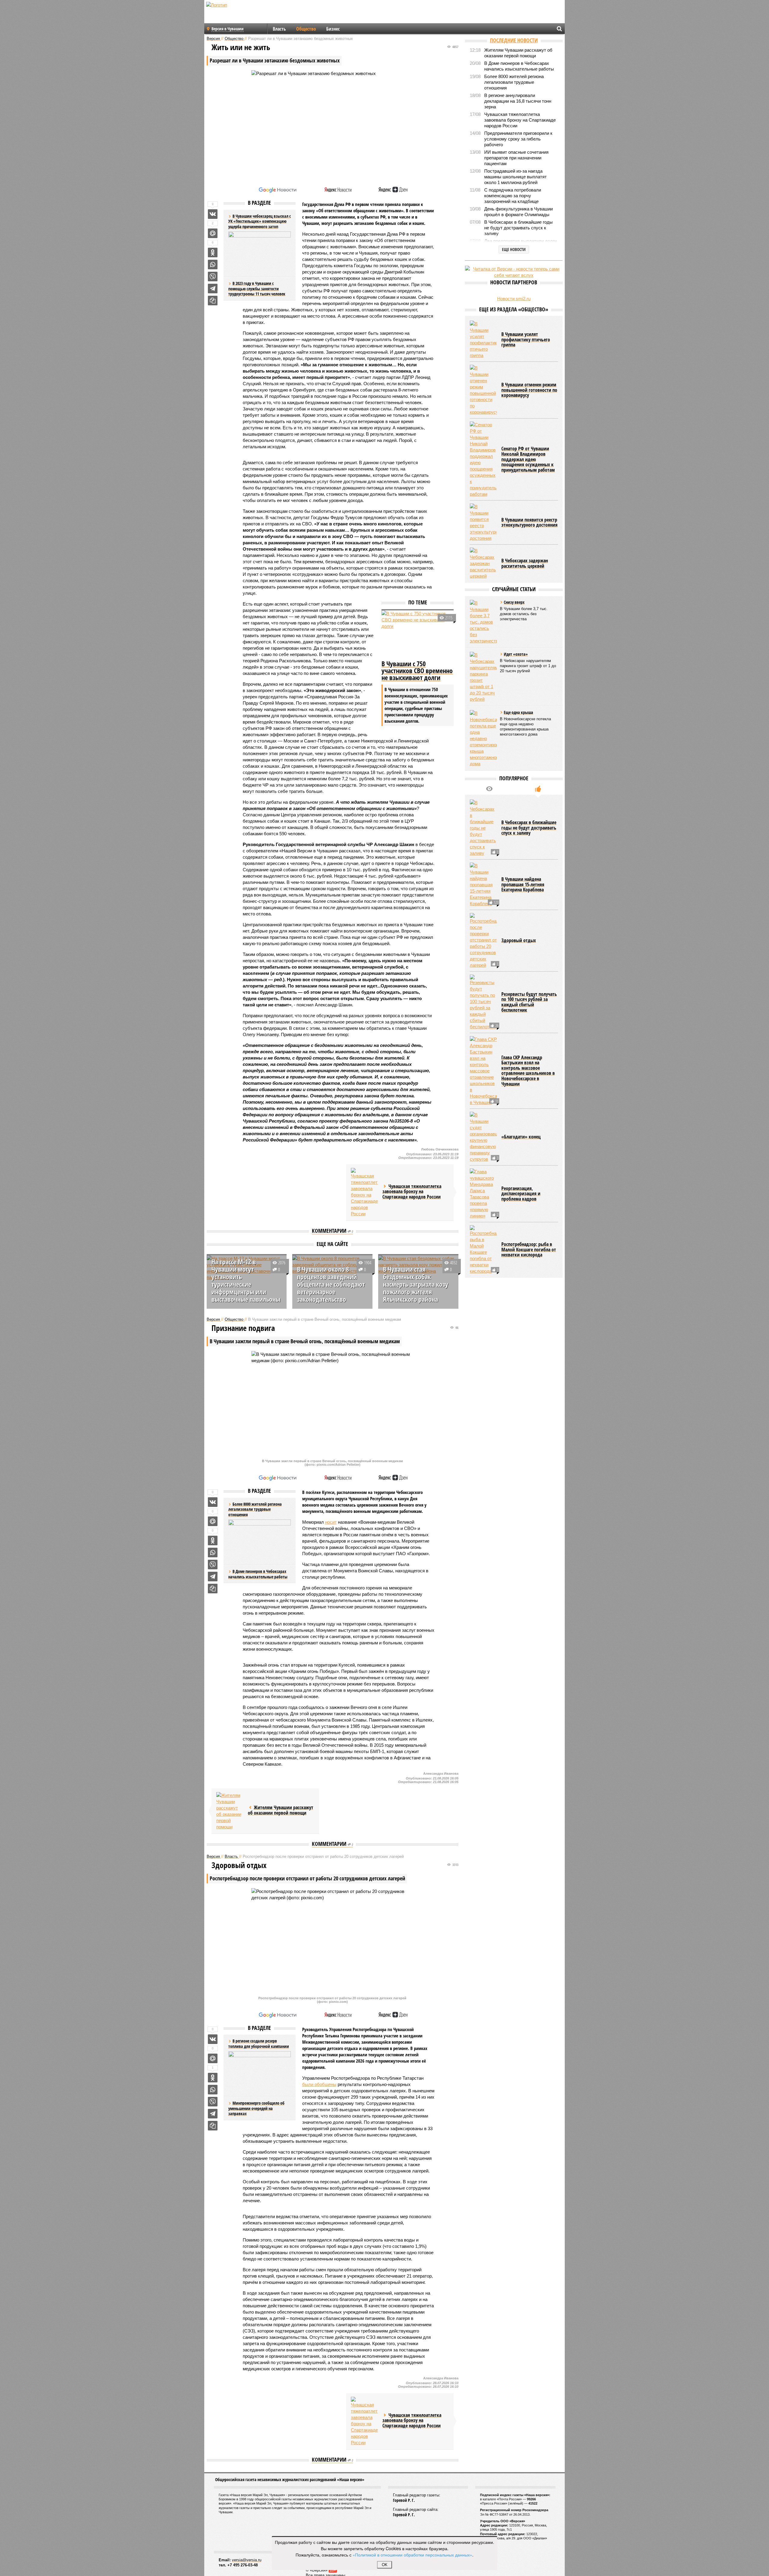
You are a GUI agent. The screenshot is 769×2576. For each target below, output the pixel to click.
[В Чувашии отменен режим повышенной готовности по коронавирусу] (483, 390)
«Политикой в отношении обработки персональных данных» (412, 2555)
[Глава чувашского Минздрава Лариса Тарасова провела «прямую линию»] (483, 1194)
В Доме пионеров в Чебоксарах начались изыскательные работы (258, 1574)
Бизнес (333, 29)
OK (385, 2565)
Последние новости (514, 40)
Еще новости (514, 249)
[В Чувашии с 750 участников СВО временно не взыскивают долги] (418, 634)
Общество (306, 29)
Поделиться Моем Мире (213, 233)
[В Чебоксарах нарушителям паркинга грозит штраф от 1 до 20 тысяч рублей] (483, 677)
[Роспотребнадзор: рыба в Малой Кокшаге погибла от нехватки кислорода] (483, 1250)
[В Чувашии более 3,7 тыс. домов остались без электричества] (483, 622)
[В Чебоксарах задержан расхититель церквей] (483, 563)
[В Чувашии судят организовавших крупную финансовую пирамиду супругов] (483, 1137)
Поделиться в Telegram (213, 289)
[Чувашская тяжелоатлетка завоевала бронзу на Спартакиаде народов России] (364, 1192)
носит (331, 1522)
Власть (279, 29)
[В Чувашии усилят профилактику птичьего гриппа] (483, 340)
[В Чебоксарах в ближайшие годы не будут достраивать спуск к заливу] (483, 828)
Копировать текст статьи (213, 301)
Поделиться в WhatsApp (213, 265)
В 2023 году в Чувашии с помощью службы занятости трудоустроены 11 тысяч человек (257, 289)
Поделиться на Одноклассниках (213, 252)
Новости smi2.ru (514, 299)
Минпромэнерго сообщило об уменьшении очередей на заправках (256, 2108)
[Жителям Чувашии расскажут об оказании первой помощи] (230, 1811)
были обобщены (319, 2084)
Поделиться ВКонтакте (213, 214)
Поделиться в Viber (213, 277)
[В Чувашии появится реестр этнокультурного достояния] (483, 522)
